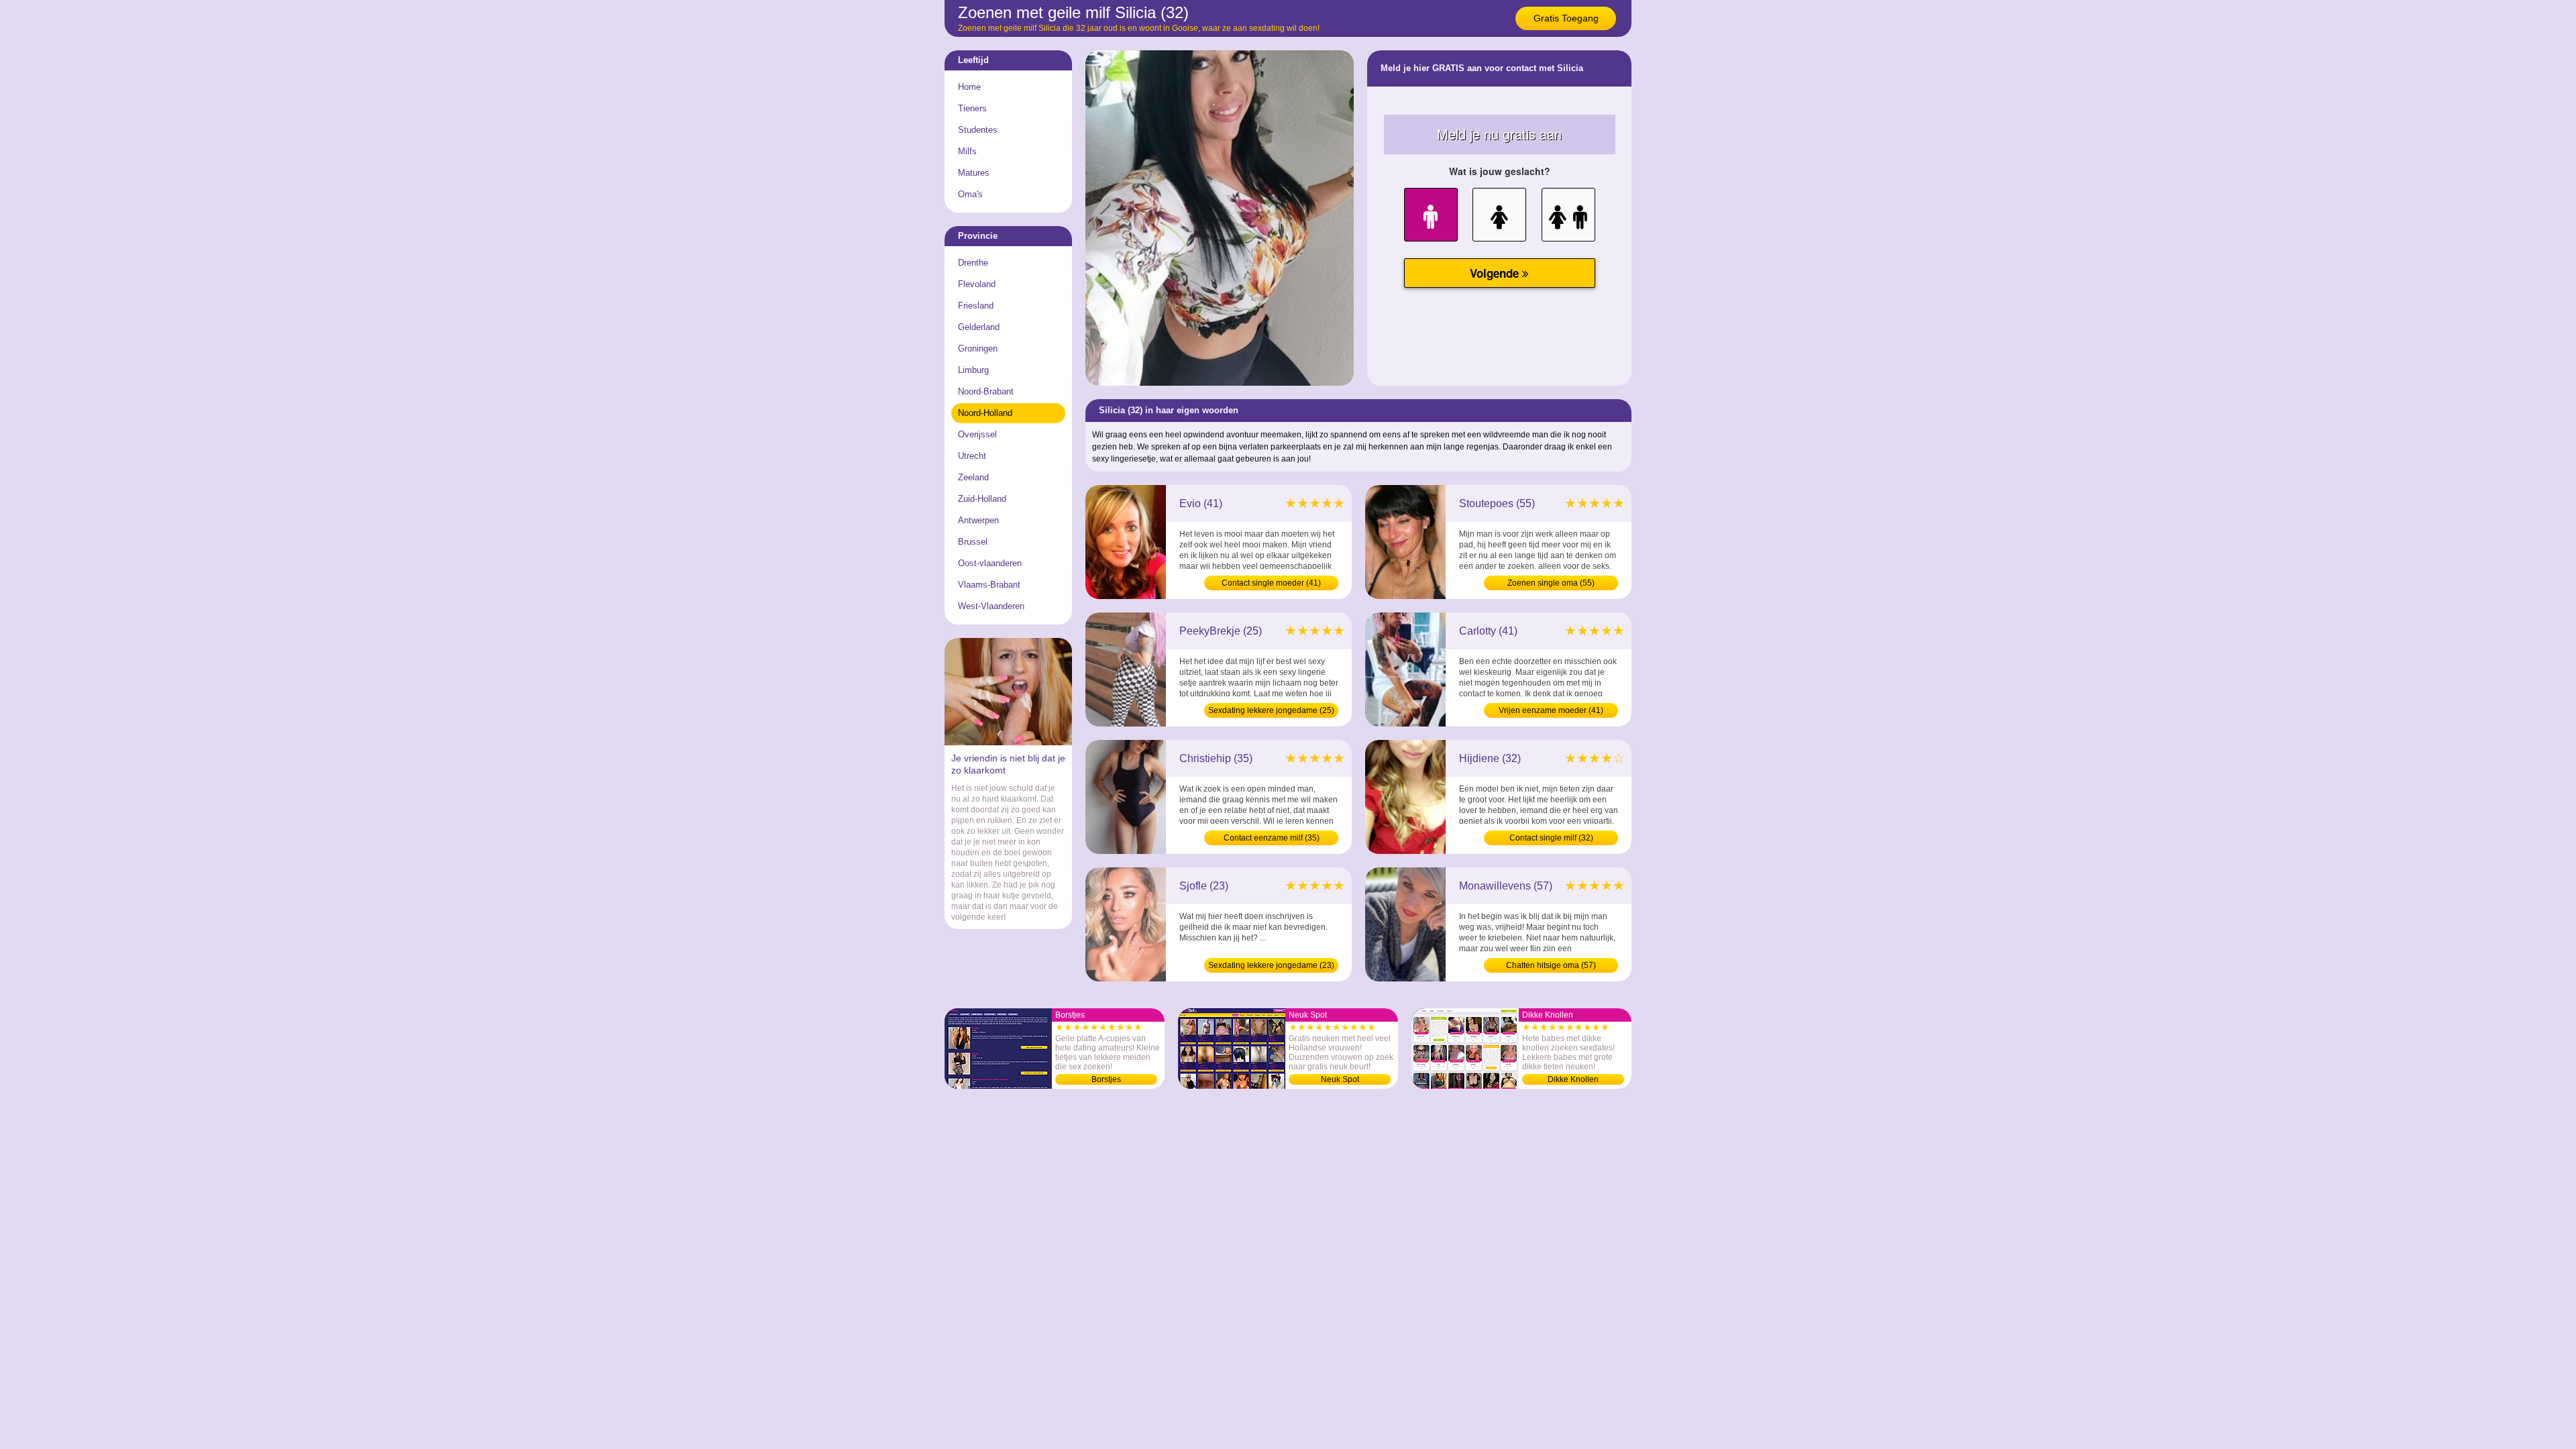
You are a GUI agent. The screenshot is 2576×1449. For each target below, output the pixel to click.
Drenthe (973, 263)
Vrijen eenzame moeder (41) (1551, 710)
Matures (974, 173)
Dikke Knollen (1573, 1079)
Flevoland (977, 284)
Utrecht (972, 456)
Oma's (970, 194)
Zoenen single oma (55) (1551, 583)
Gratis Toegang (1566, 18)
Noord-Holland (985, 413)
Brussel (973, 542)
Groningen (978, 348)
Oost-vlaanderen (990, 563)
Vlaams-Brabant (989, 585)
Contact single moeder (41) (1271, 583)
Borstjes (1106, 1079)
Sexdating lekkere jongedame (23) (1271, 965)
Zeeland (973, 477)
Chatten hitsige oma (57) (1551, 965)
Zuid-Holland (982, 499)
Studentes (978, 130)
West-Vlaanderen (991, 606)
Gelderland (979, 327)
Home (969, 87)
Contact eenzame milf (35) (1272, 838)
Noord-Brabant (986, 391)
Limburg (973, 370)
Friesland (976, 306)
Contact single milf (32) (1551, 838)
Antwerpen (978, 520)
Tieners (972, 108)
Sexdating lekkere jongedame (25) (1271, 710)
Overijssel (977, 434)
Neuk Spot (1340, 1079)
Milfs (967, 151)
